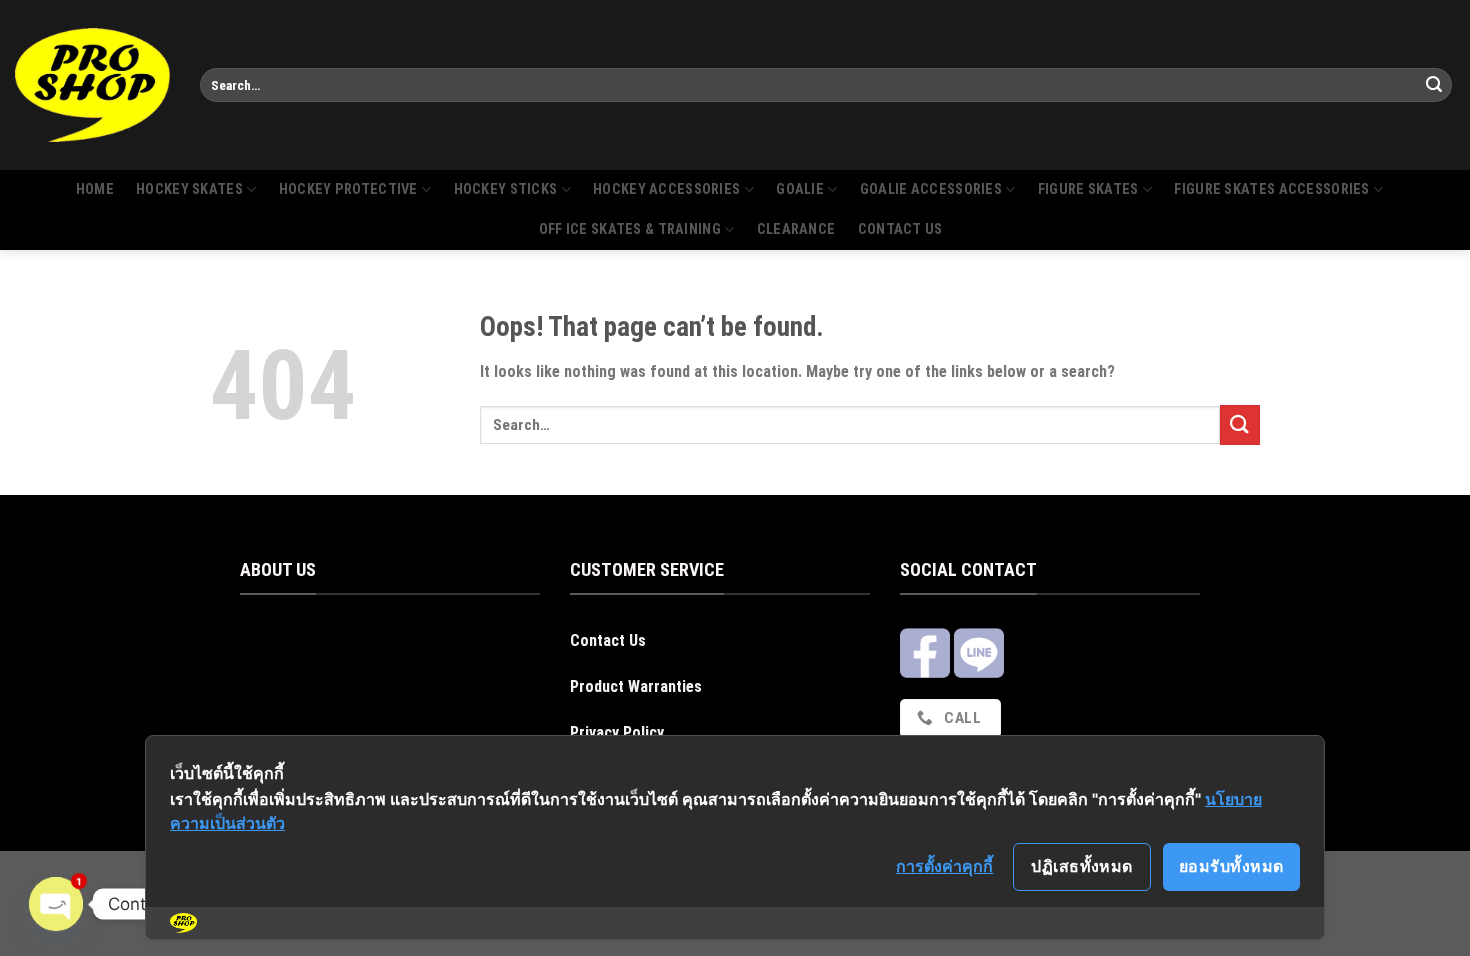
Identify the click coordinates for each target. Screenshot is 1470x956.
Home (95, 189)
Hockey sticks (506, 189)
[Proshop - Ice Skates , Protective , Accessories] (92, 85)
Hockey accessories (666, 189)
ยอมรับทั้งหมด (1231, 866)
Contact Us (608, 640)
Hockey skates (189, 189)
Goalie (800, 189)
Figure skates (1088, 189)
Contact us (900, 229)
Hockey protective (348, 189)
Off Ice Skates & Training (630, 229)
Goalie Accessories (931, 189)
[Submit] (1434, 85)
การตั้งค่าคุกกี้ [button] (944, 866)
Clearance (796, 229)
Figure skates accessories (1271, 189)
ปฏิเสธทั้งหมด (1082, 866)
